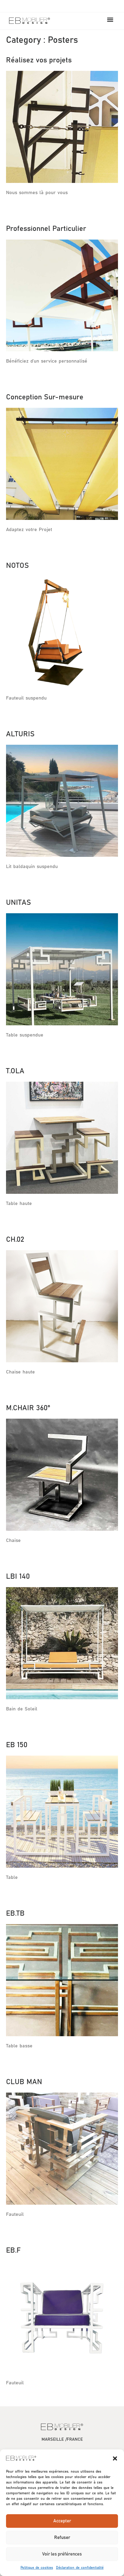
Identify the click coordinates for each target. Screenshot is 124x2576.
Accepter (62, 2521)
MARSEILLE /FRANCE (62, 2439)
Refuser (62, 2538)
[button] (115, 2458)
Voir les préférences (62, 2554)
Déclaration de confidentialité (80, 2568)
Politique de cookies (37, 2568)
